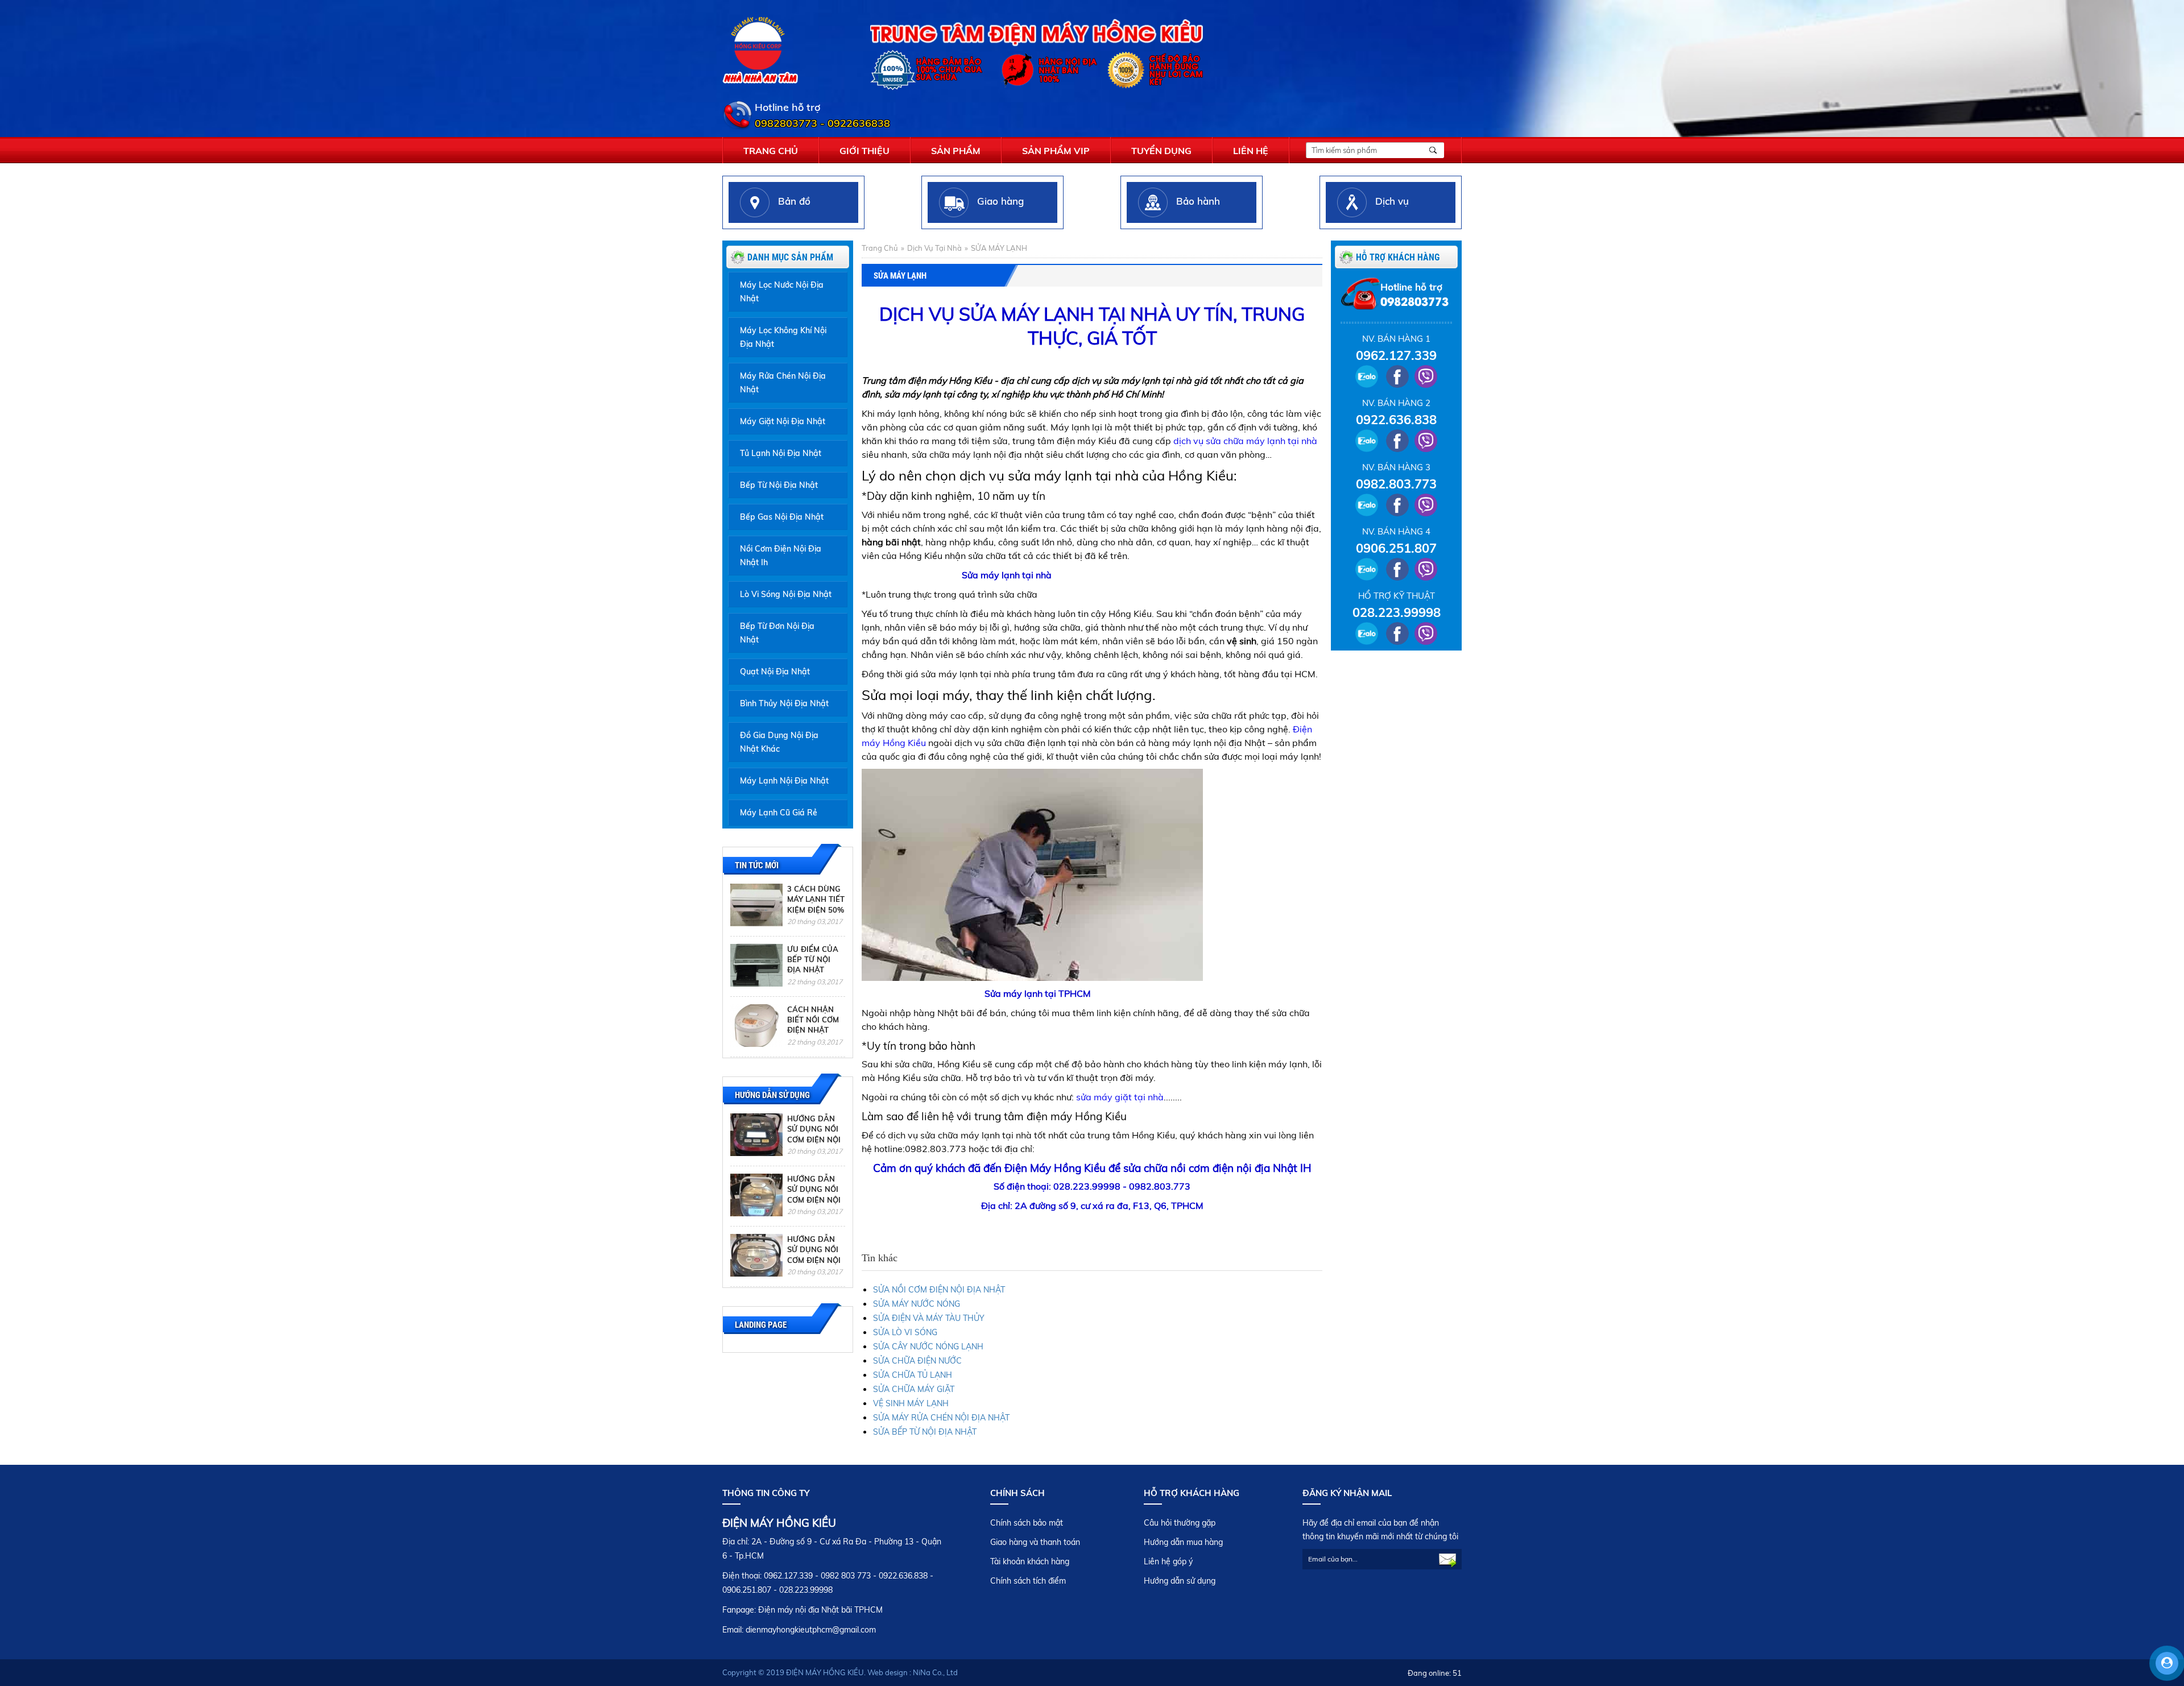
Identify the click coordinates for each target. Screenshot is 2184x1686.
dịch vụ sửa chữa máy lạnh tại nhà (1245, 441)
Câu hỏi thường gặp (1180, 1523)
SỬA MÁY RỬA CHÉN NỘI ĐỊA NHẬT (941, 1418)
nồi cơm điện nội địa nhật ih (781, 556)
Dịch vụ (1392, 201)
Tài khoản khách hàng (1030, 1561)
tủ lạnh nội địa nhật (781, 453)
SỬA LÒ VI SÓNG (905, 1332)
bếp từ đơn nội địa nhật (777, 633)
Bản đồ (794, 201)
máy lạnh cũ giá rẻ (779, 813)
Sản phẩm (956, 151)
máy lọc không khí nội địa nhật (783, 337)
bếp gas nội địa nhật (782, 517)
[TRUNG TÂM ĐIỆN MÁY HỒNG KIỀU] (760, 49)
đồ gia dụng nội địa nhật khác (779, 742)
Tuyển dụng (1161, 151)
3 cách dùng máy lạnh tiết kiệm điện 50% (816, 899)
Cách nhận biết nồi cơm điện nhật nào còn (813, 1025)
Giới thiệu (864, 151)
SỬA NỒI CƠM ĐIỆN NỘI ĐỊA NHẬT (939, 1290)
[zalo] (1366, 376)
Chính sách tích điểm (1028, 1581)
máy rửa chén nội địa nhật (783, 383)
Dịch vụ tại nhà (934, 248)
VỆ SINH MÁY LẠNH (911, 1403)
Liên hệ (1251, 151)
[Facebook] (1397, 376)
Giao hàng (1000, 201)
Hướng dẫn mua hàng (1183, 1542)
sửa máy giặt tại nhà (1120, 1097)
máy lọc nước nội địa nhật (782, 292)
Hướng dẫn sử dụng (1180, 1581)
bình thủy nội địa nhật (784, 703)
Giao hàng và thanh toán (1035, 1542)
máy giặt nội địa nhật (783, 421)
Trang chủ (771, 151)
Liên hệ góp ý (1168, 1561)
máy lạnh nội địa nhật (784, 781)
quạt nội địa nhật (775, 672)
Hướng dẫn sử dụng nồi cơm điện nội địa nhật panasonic (814, 1139)
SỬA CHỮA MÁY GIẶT (914, 1389)
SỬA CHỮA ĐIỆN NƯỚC (917, 1361)
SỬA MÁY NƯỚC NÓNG (917, 1304)
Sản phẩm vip (1056, 151)
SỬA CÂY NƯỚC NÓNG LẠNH (928, 1347)
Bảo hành (1198, 201)
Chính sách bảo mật (1027, 1523)
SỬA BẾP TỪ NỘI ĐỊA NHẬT (925, 1432)
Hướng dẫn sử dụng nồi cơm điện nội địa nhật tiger (814, 1260)
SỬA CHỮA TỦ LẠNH (913, 1375)
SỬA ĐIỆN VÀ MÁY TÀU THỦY (929, 1318)
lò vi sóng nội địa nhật (786, 594)
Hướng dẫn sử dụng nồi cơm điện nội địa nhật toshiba (814, 1200)
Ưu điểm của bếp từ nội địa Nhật (813, 960)
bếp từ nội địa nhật (779, 485)
